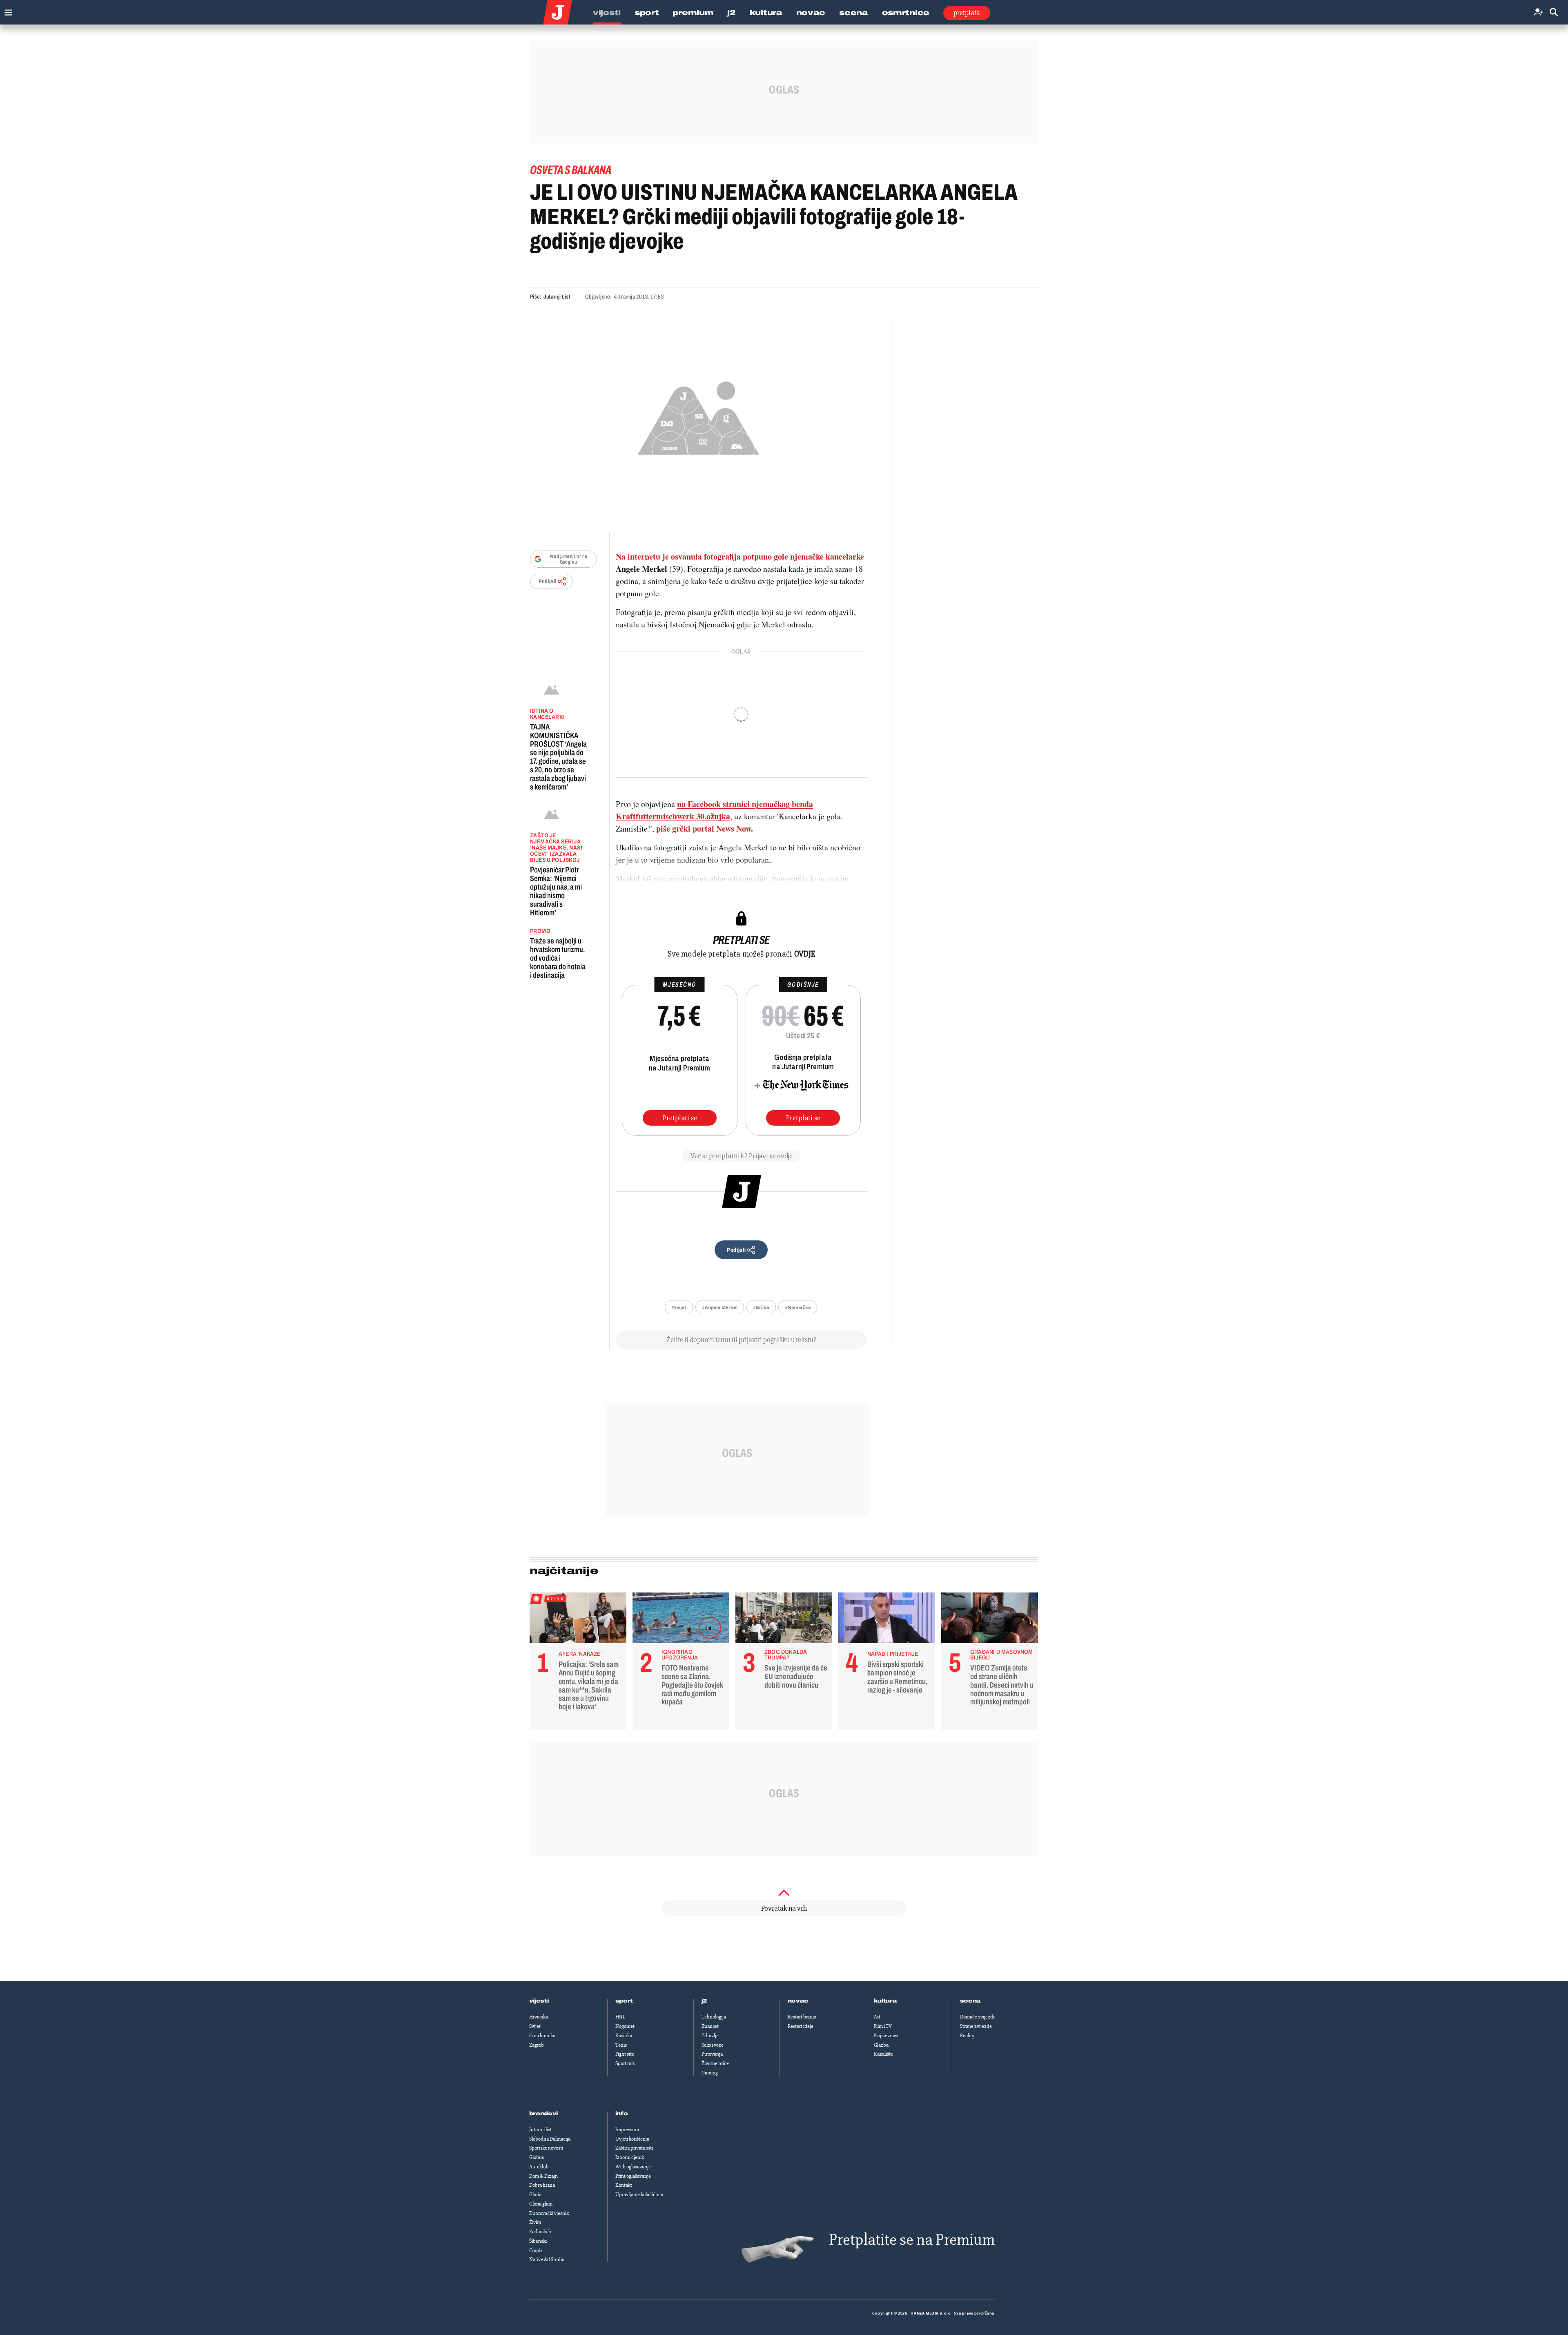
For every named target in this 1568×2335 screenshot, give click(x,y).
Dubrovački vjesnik (549, 2213)
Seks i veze (713, 2045)
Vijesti (607, 13)
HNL (620, 2017)
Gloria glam (541, 2204)
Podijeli (548, 581)
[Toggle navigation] (6, 10)
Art (877, 2017)
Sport (647, 13)
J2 (731, 13)
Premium (693, 13)
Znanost (710, 2026)
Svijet (535, 2026)
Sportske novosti (546, 2148)
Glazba (881, 2045)
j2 (704, 2001)
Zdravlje (710, 2036)
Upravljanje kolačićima (639, 2194)
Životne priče (715, 2063)
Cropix (536, 2250)
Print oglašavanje (633, 2176)
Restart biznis (802, 2017)
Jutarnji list (540, 2130)
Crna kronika (542, 2036)
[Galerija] (698, 416)
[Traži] (1554, 12)
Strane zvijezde (976, 2026)
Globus (537, 2157)
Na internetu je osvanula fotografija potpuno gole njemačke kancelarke (740, 556)
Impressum (627, 2130)
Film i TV (883, 2026)
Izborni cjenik (630, 2157)
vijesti (539, 2001)
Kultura (766, 13)
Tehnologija (714, 2017)
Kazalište (883, 2054)
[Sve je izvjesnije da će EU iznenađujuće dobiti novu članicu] (784, 1620)
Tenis (621, 2045)
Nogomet (625, 2026)
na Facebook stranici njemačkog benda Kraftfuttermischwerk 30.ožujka (714, 810)
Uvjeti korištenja (632, 2139)
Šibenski (538, 2241)
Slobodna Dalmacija (550, 2139)
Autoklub (539, 2167)
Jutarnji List (557, 297)
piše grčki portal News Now (704, 829)
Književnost (886, 2036)
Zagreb (537, 2045)
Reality (967, 2036)
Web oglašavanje (633, 2167)
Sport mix (625, 2063)
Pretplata (967, 13)
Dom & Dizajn (543, 2176)
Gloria (535, 2194)
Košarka (624, 2036)
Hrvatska (539, 2017)
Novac (811, 13)
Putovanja (712, 2054)
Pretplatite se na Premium (912, 2240)
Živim (535, 2222)
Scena (854, 13)
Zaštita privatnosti (634, 2148)
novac (798, 2001)
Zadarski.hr (541, 2232)
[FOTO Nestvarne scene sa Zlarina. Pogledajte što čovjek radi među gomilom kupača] (681, 1620)
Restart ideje (801, 2026)
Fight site (625, 2054)
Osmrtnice (906, 13)
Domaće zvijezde (978, 2017)
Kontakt (624, 2185)
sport (624, 2001)
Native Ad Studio (547, 2259)
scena (971, 2001)
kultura (885, 2001)
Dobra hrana (542, 2185)
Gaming (710, 2073)
